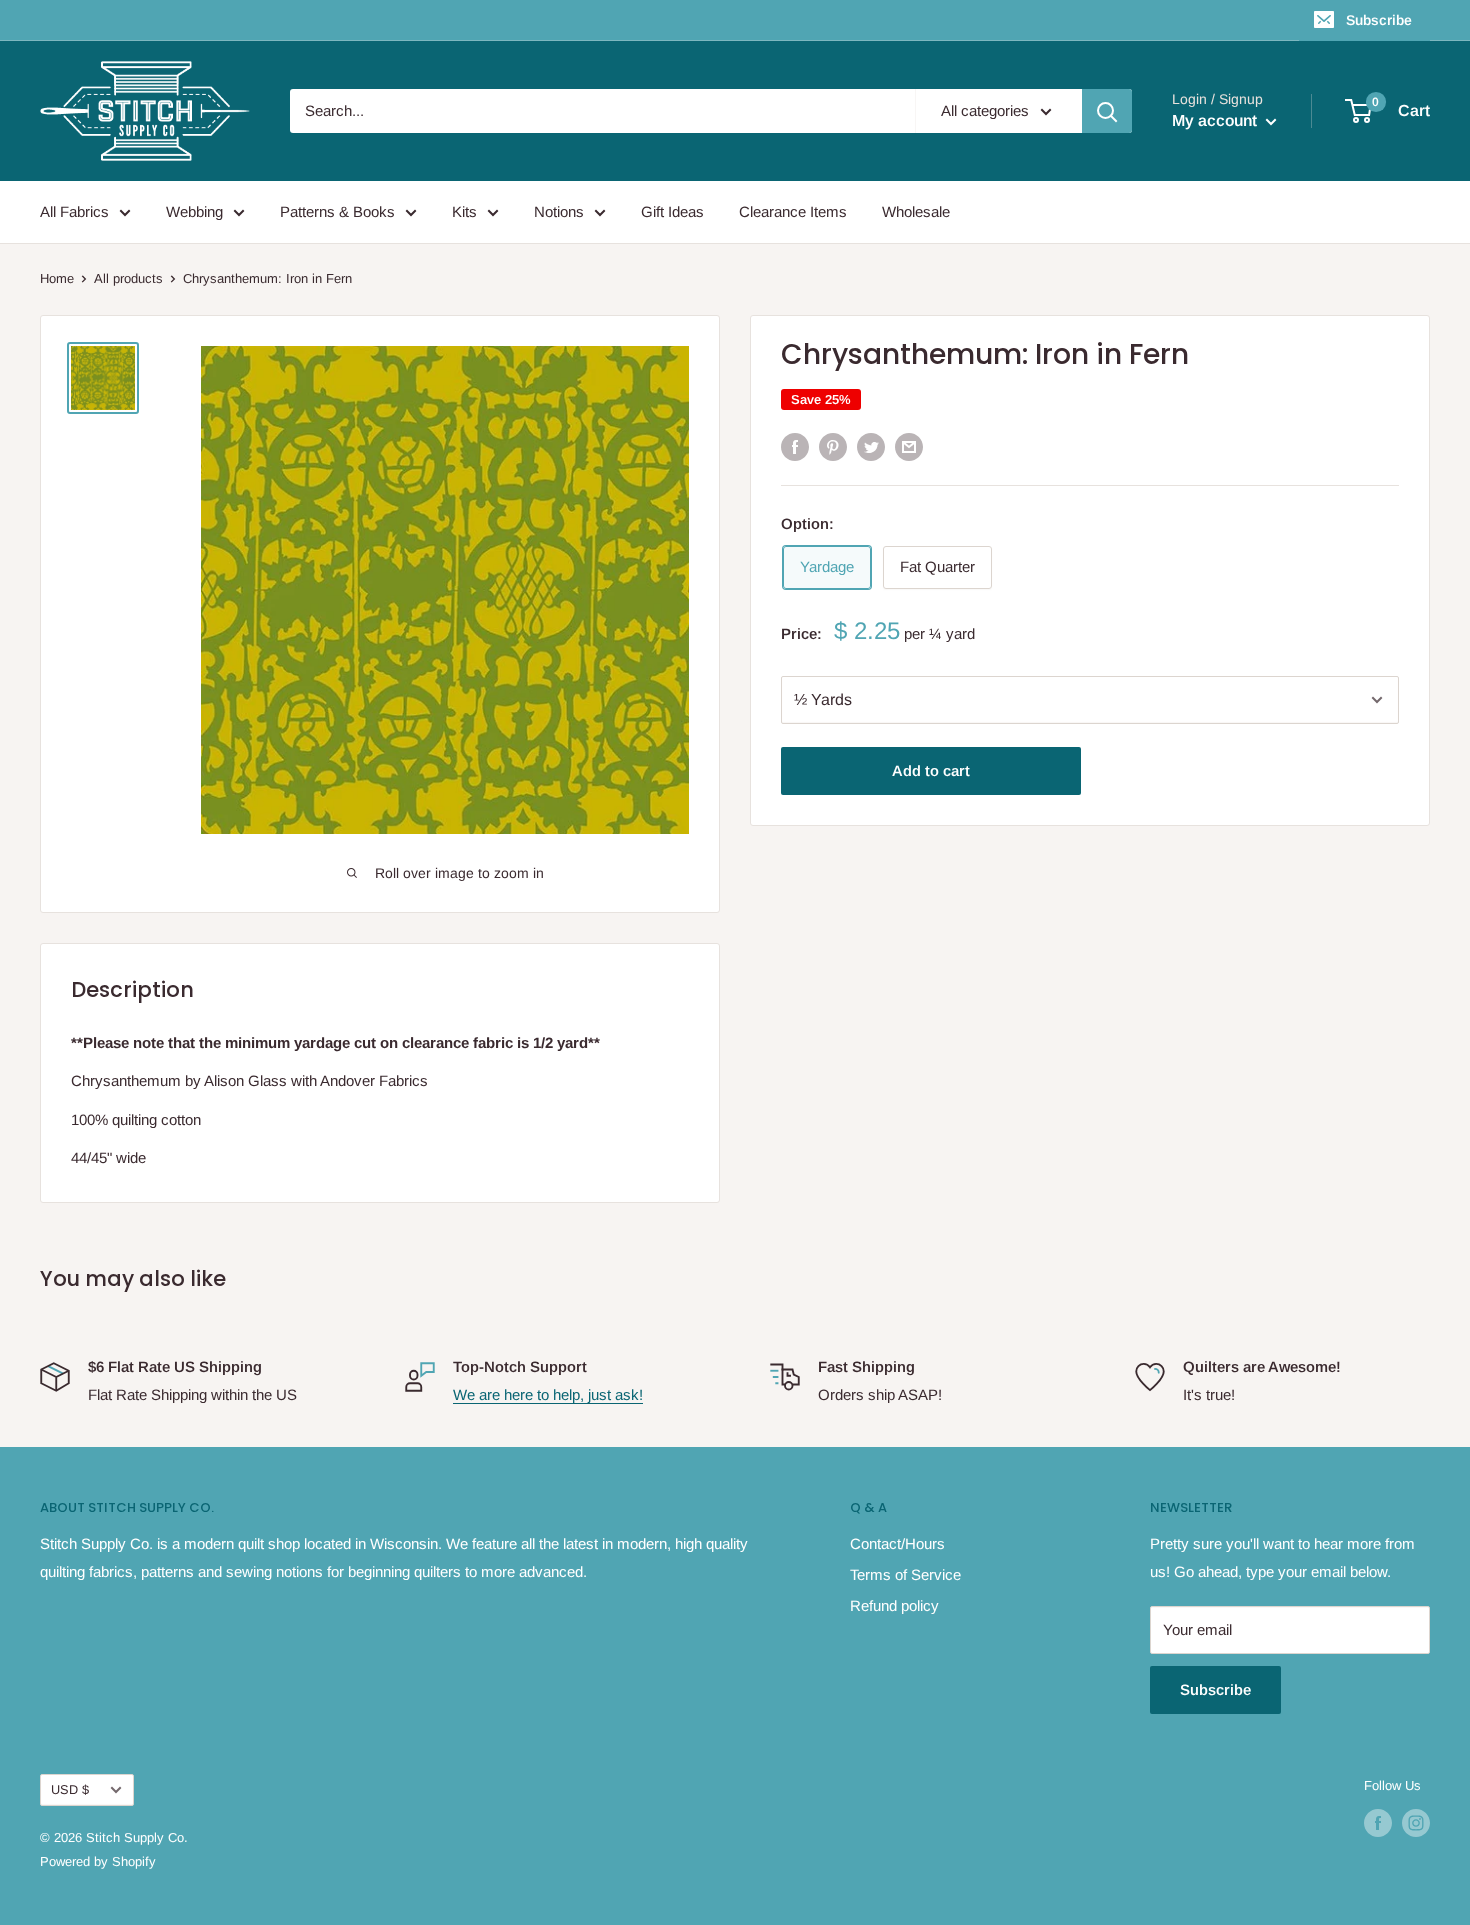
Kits (464, 211)
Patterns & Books (337, 211)
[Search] (1107, 111)
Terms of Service (905, 1574)
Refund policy (894, 1605)
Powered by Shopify (98, 1861)
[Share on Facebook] (795, 446)
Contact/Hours (897, 1543)
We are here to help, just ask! (548, 1394)
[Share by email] (909, 446)
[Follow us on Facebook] (1378, 1823)
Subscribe (1379, 20)
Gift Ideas (672, 211)
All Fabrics (74, 211)
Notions (559, 211)
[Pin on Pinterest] (833, 446)
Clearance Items (793, 211)
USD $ (70, 1789)
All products (128, 278)
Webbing (194, 211)
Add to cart (931, 770)
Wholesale (916, 211)
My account (1216, 120)
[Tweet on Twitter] (871, 446)
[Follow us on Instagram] (1416, 1823)
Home (57, 278)
